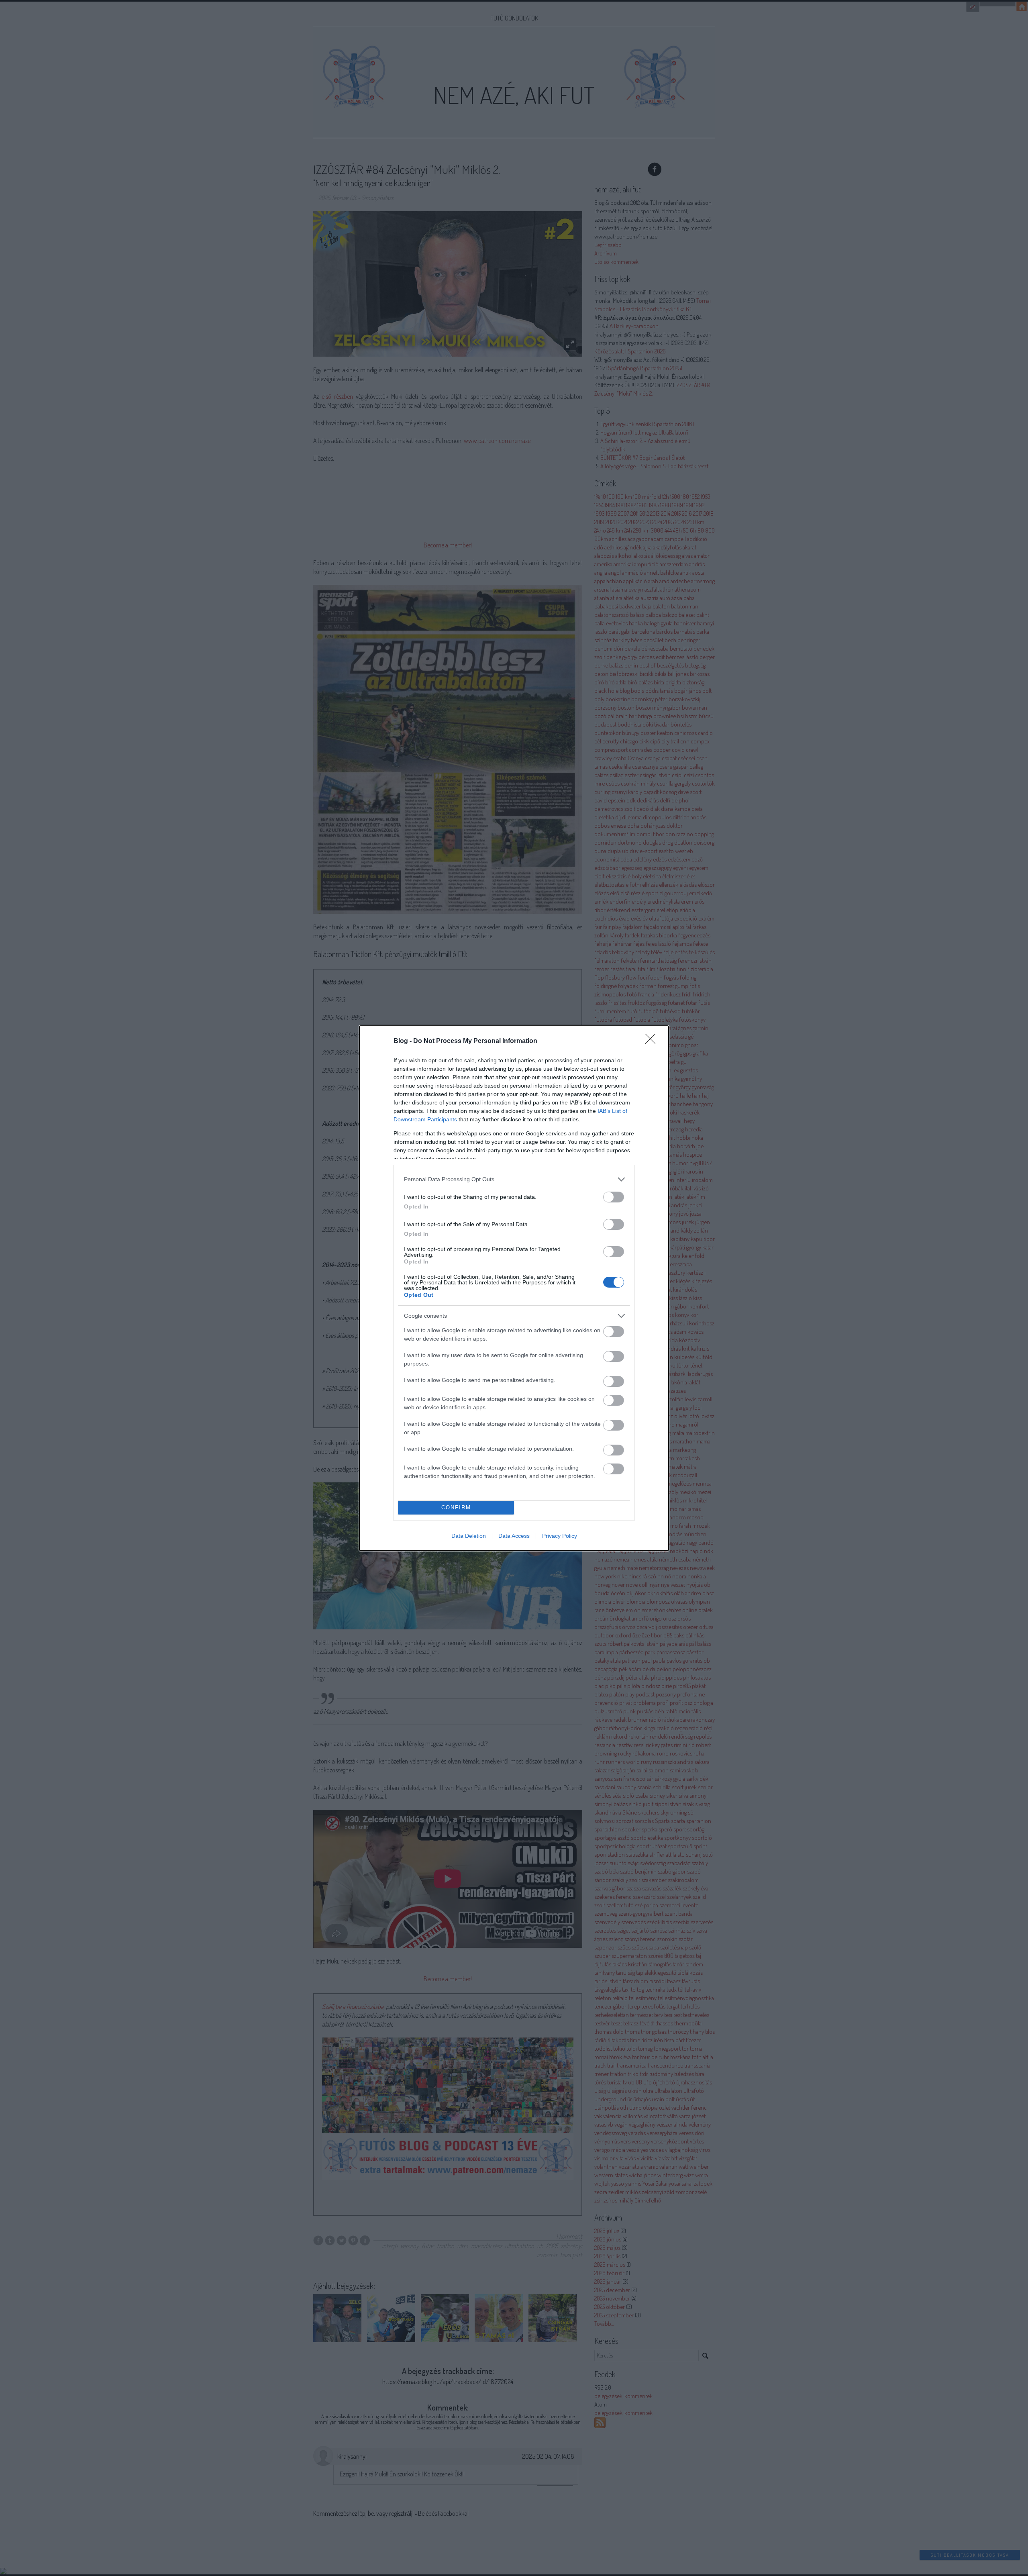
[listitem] (514, 1179)
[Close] (653, 1041)
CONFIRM (456, 1507)
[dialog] (514, 1288)
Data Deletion (469, 1536)
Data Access (514, 1536)
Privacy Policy (560, 1536)
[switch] (614, 1197)
